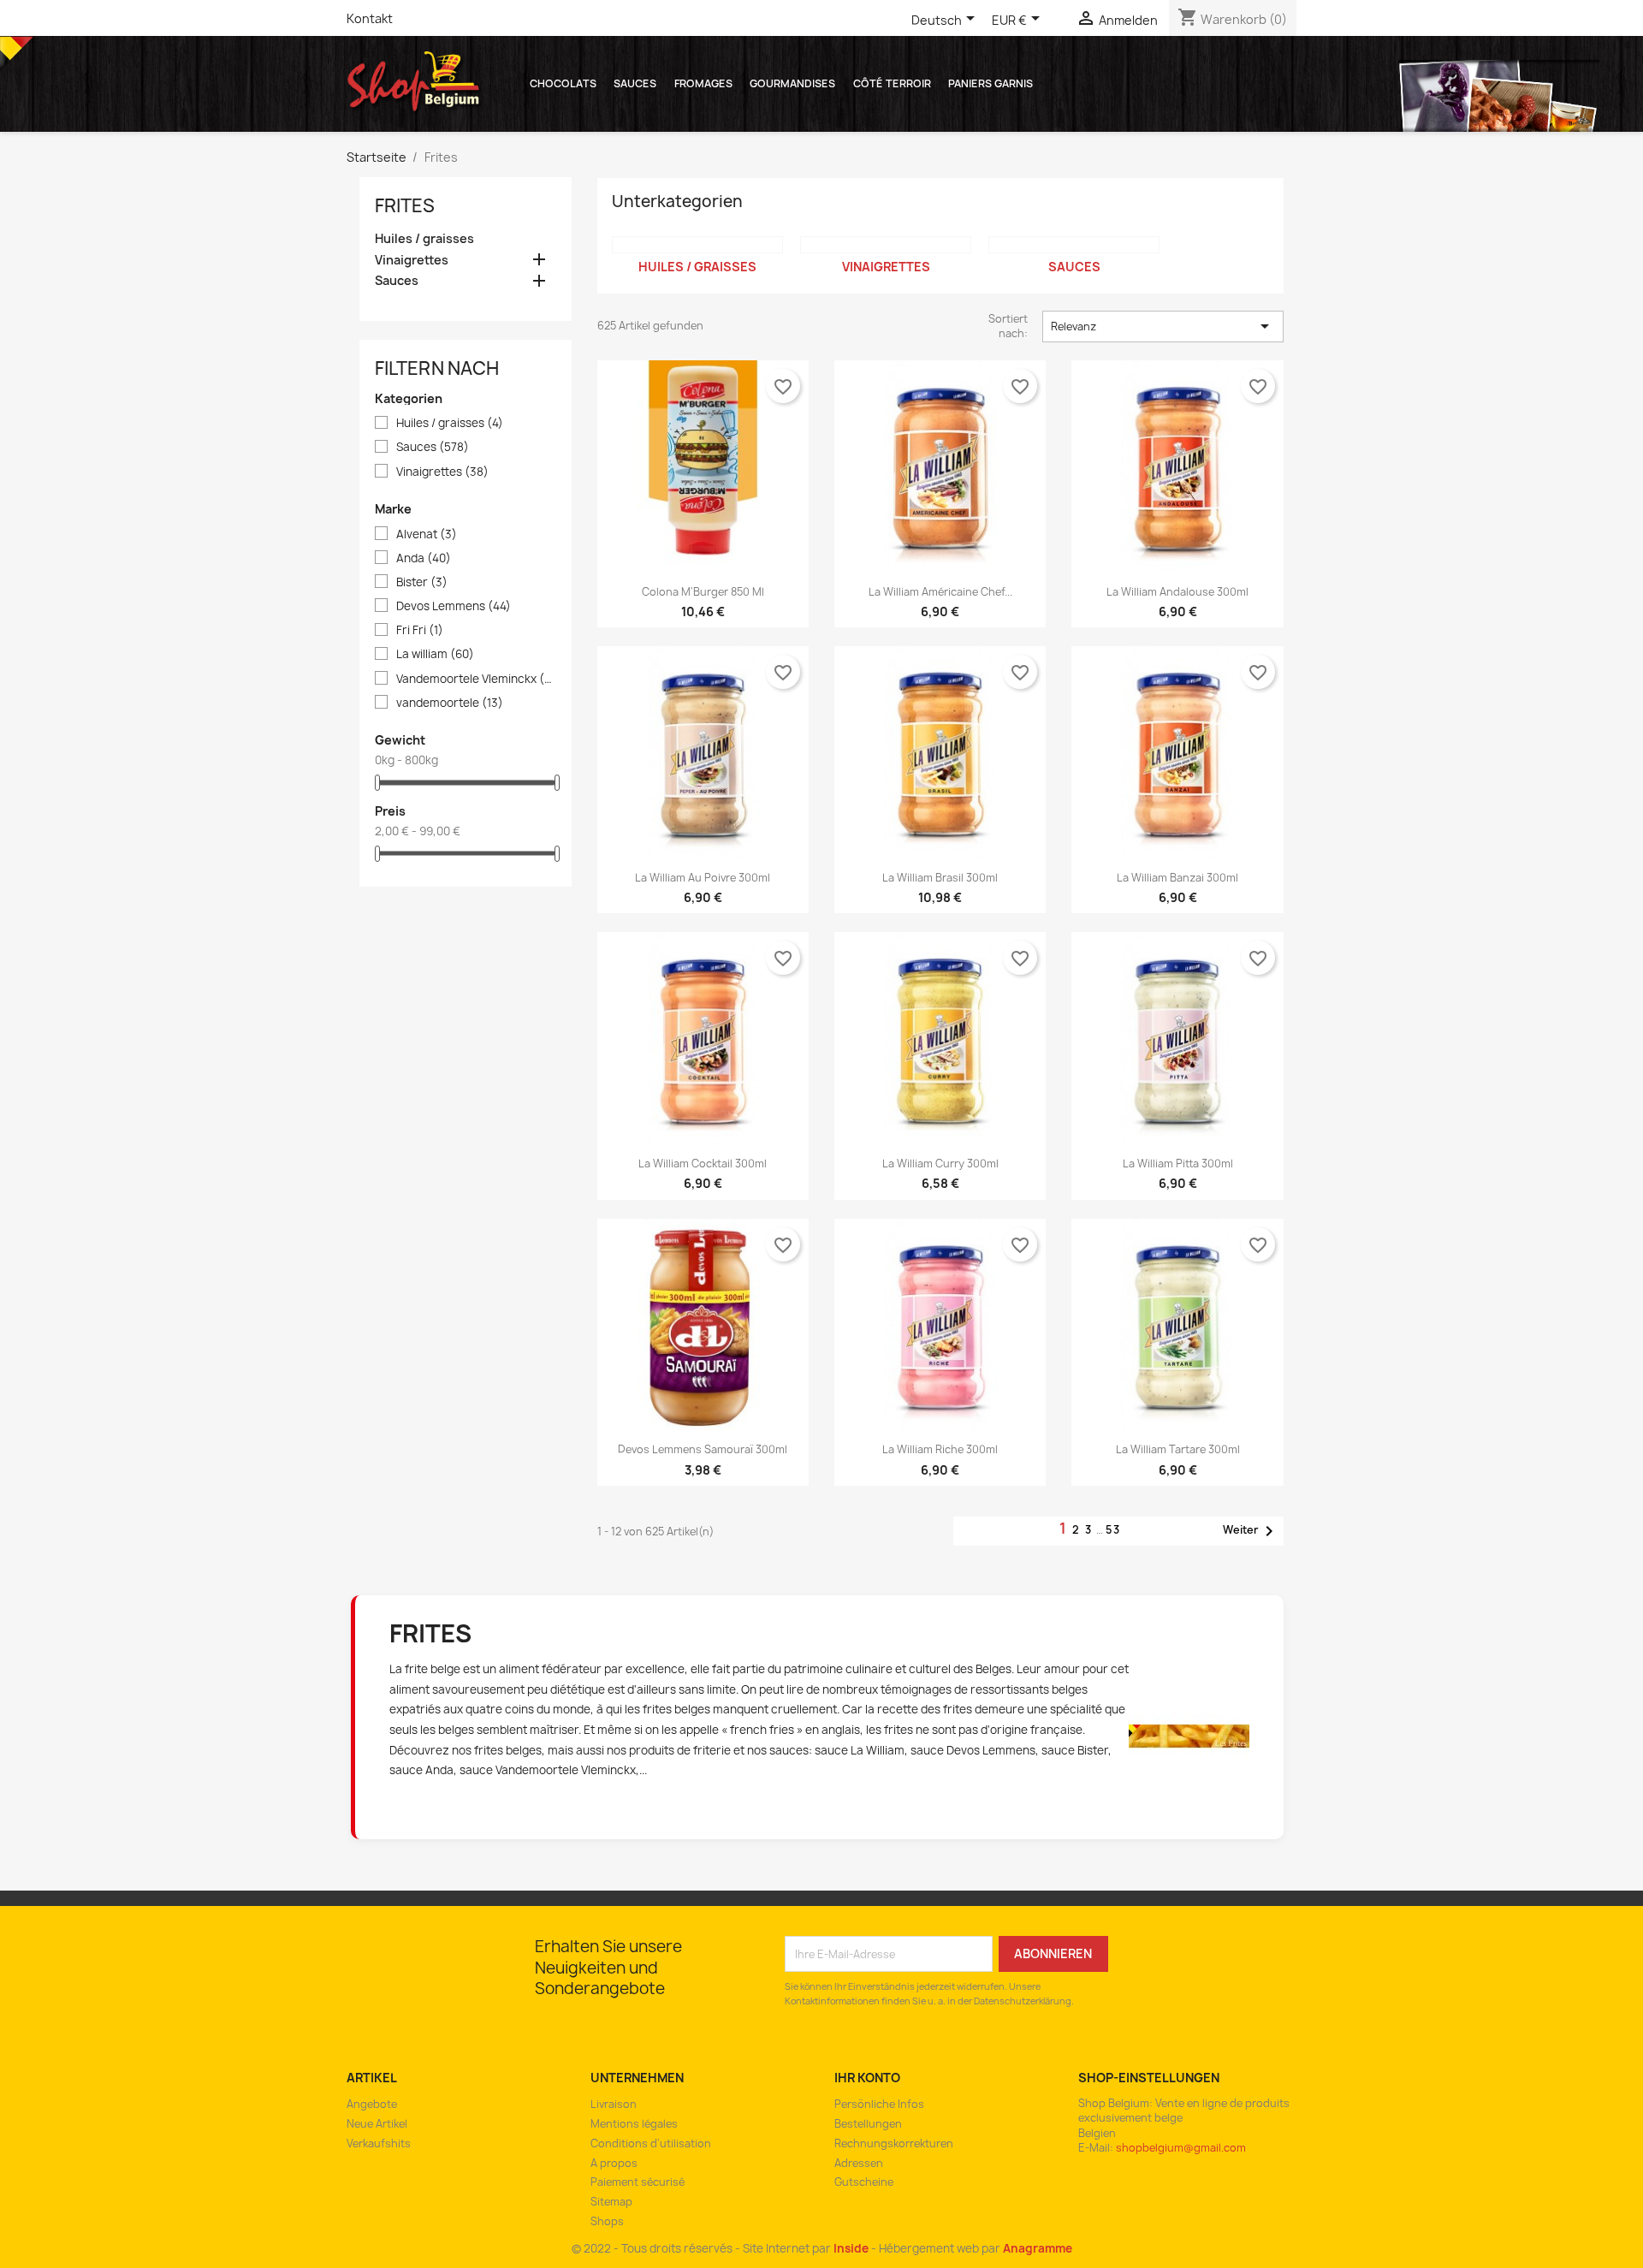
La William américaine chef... (940, 592)
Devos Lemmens (454, 606)
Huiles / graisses (424, 239)
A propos (614, 2163)
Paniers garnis (991, 83)
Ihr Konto (867, 2078)
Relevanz (1163, 326)
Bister (422, 582)
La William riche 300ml (940, 1449)
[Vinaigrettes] (886, 245)
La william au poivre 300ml (703, 878)
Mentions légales (634, 2124)
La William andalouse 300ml (1177, 592)
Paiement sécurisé (638, 2182)
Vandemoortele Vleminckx (475, 679)
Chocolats (563, 83)
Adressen (859, 2163)
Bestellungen (868, 2124)
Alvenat (427, 534)
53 (1113, 1530)
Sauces (635, 83)
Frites (405, 206)
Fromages (703, 83)
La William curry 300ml (940, 1164)
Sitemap (611, 2202)
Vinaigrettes (412, 260)
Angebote (372, 2104)
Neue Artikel (377, 2124)
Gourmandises (792, 83)
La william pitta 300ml (1178, 1164)
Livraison (614, 2104)
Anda (424, 558)
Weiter (1251, 1531)
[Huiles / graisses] (697, 245)
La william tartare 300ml (1178, 1449)
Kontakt (370, 18)
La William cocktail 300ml (703, 1164)
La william (435, 654)
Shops (607, 2221)
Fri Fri (420, 630)
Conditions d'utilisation (651, 2143)
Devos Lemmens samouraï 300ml (703, 1449)
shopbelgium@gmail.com (1181, 2148)
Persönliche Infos (879, 2104)
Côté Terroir (892, 83)
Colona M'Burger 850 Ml (703, 592)
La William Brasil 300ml (940, 878)
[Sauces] (1074, 245)
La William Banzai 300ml (1177, 878)
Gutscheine (864, 2182)
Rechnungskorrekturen (894, 2143)
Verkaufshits (379, 2143)
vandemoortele (450, 703)
